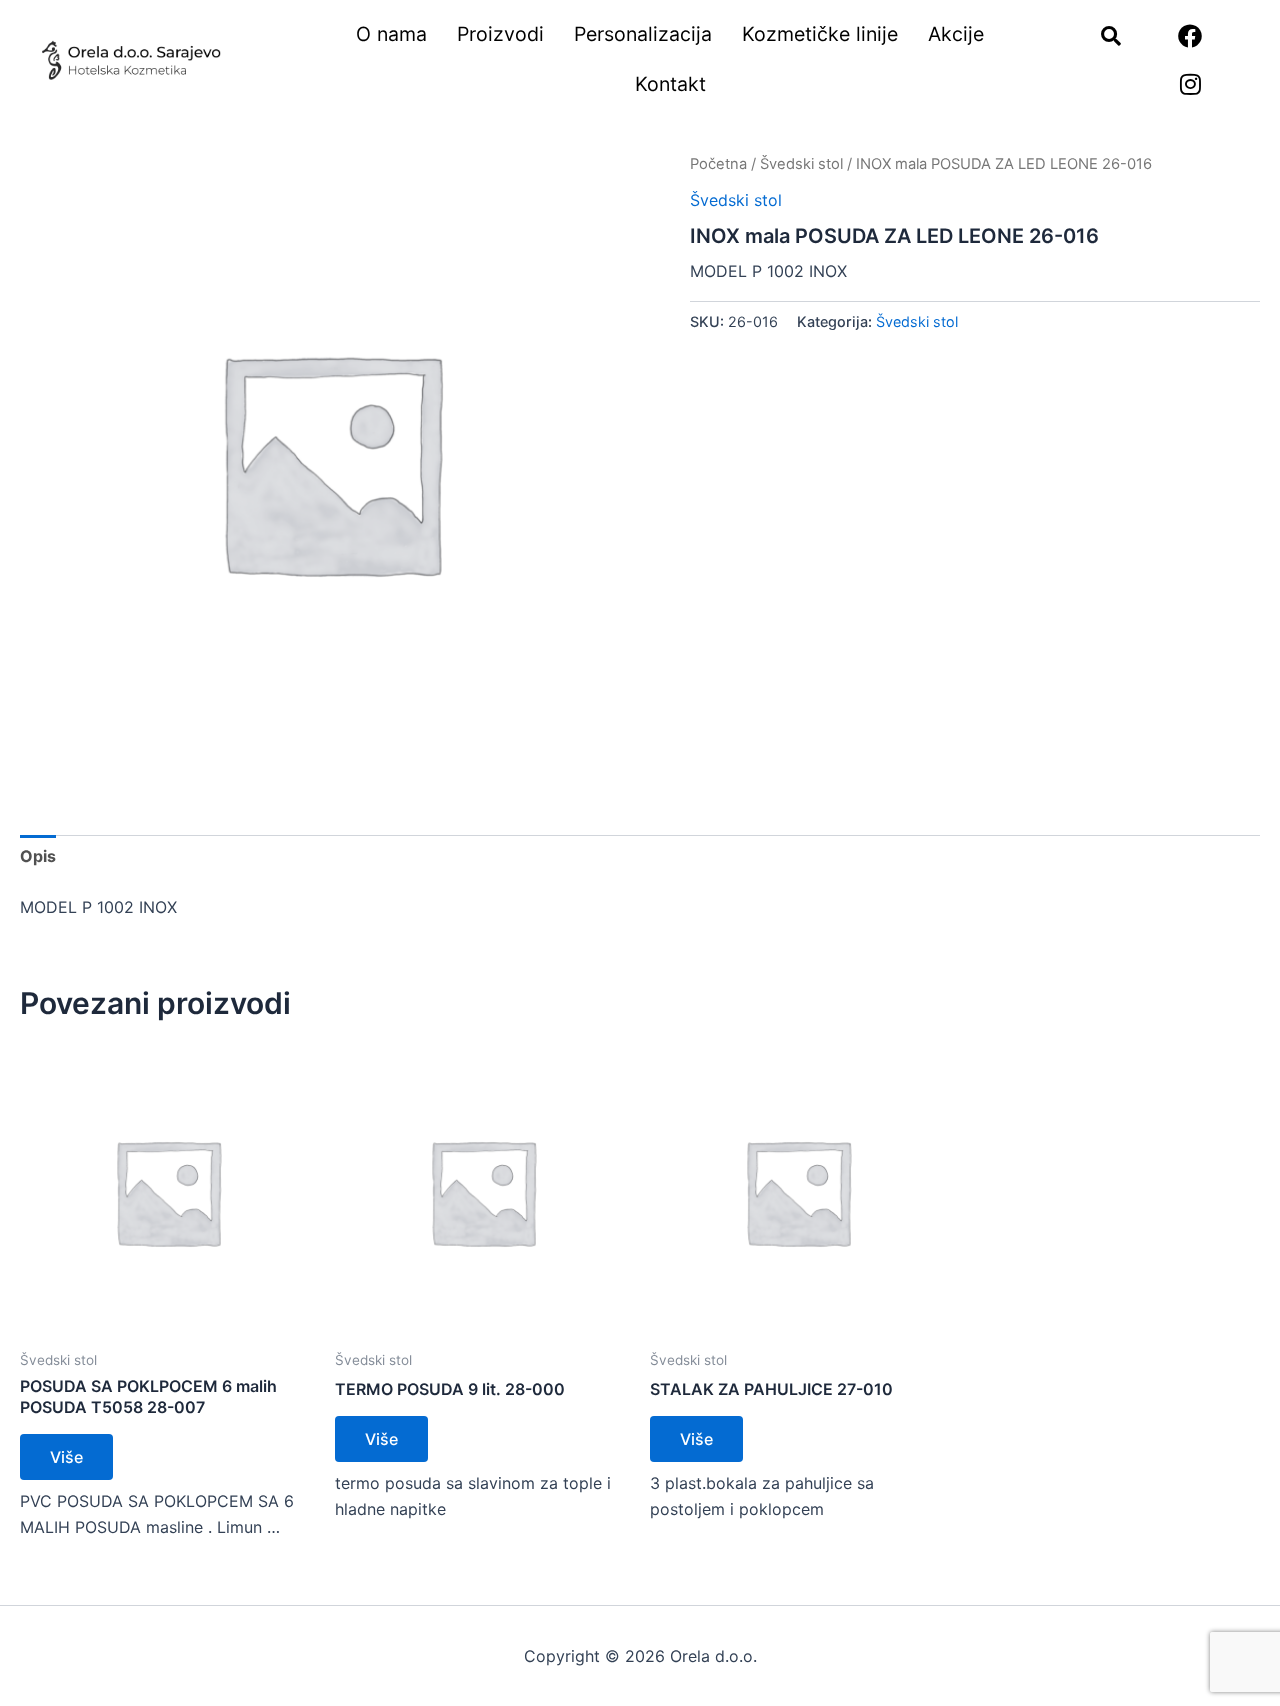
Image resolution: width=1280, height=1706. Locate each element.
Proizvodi (500, 34)
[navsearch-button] (1101, 37)
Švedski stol (801, 164)
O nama (391, 34)
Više (66, 1457)
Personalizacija (643, 34)
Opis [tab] (38, 856)
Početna (718, 164)
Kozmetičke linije (820, 34)
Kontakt (670, 84)
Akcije (956, 34)
